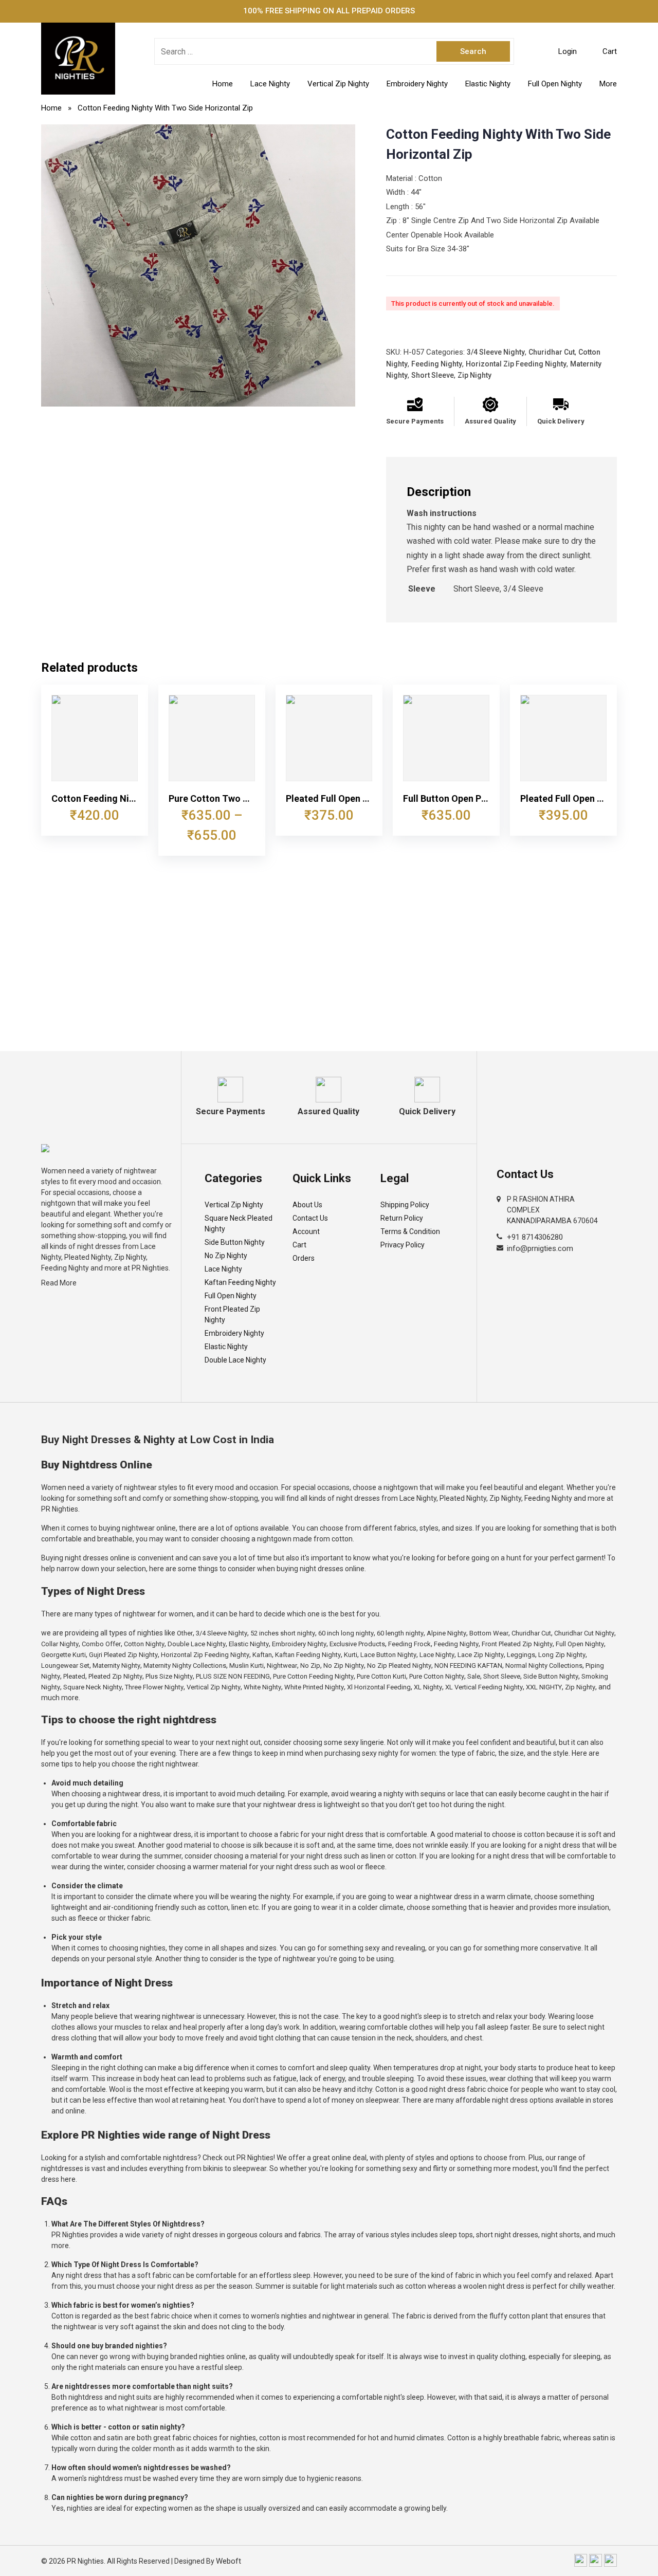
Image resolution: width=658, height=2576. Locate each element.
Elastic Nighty (488, 84)
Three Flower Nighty (154, 1687)
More (608, 84)
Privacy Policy (403, 1245)
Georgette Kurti (63, 1655)
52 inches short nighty (283, 1633)
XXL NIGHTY (544, 1687)
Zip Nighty (474, 375)
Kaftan (262, 1655)
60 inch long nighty (346, 1633)
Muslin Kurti (246, 1666)
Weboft (229, 2561)
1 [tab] (198, 396)
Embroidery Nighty (417, 84)
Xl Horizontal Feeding (379, 1687)
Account (306, 1231)
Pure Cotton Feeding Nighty (313, 1676)
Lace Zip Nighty (481, 1655)
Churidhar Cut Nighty (584, 1633)
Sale (474, 1676)
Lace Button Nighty (388, 1655)
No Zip (310, 1666)
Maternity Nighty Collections (185, 1666)
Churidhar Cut (552, 352)
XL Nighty (428, 1687)
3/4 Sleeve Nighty (496, 352)
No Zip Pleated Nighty (399, 1666)
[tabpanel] (198, 266)
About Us (307, 1205)
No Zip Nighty (226, 1256)
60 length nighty (400, 1633)
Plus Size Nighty (169, 1676)
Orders (304, 1258)
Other (185, 1633)
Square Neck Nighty (93, 1687)
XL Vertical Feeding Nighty (484, 1687)
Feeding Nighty (437, 364)
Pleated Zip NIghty (115, 1676)
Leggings (521, 1655)
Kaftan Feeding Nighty (240, 1282)
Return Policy (402, 1218)
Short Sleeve (433, 375)
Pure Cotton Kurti (381, 1676)
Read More (59, 1283)
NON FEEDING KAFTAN (468, 1666)
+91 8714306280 (535, 1237)
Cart (299, 1245)
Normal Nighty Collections (544, 1666)
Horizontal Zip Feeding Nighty (516, 364)
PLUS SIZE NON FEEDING (233, 1676)
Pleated (74, 1676)
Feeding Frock (409, 1644)
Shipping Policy (405, 1205)
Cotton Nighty (144, 1644)
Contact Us (310, 1218)
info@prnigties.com (540, 1248)
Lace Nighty (270, 84)
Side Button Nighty (235, 1242)
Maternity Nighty (116, 1666)
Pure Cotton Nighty (437, 1676)
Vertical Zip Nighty (338, 84)
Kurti (351, 1655)
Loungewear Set (65, 1666)
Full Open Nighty (555, 84)
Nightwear (282, 1666)
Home (223, 84)
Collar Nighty (60, 1644)
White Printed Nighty (314, 1687)
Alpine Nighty (446, 1633)
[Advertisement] (329, 974)
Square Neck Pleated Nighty (239, 1223)
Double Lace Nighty (235, 1360)
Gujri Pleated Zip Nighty (123, 1655)
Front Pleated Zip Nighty (232, 1314)
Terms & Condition (410, 1231)
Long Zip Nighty (562, 1655)
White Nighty (262, 1687)
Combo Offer (101, 1644)
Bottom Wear (489, 1633)
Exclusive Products (357, 1644)
